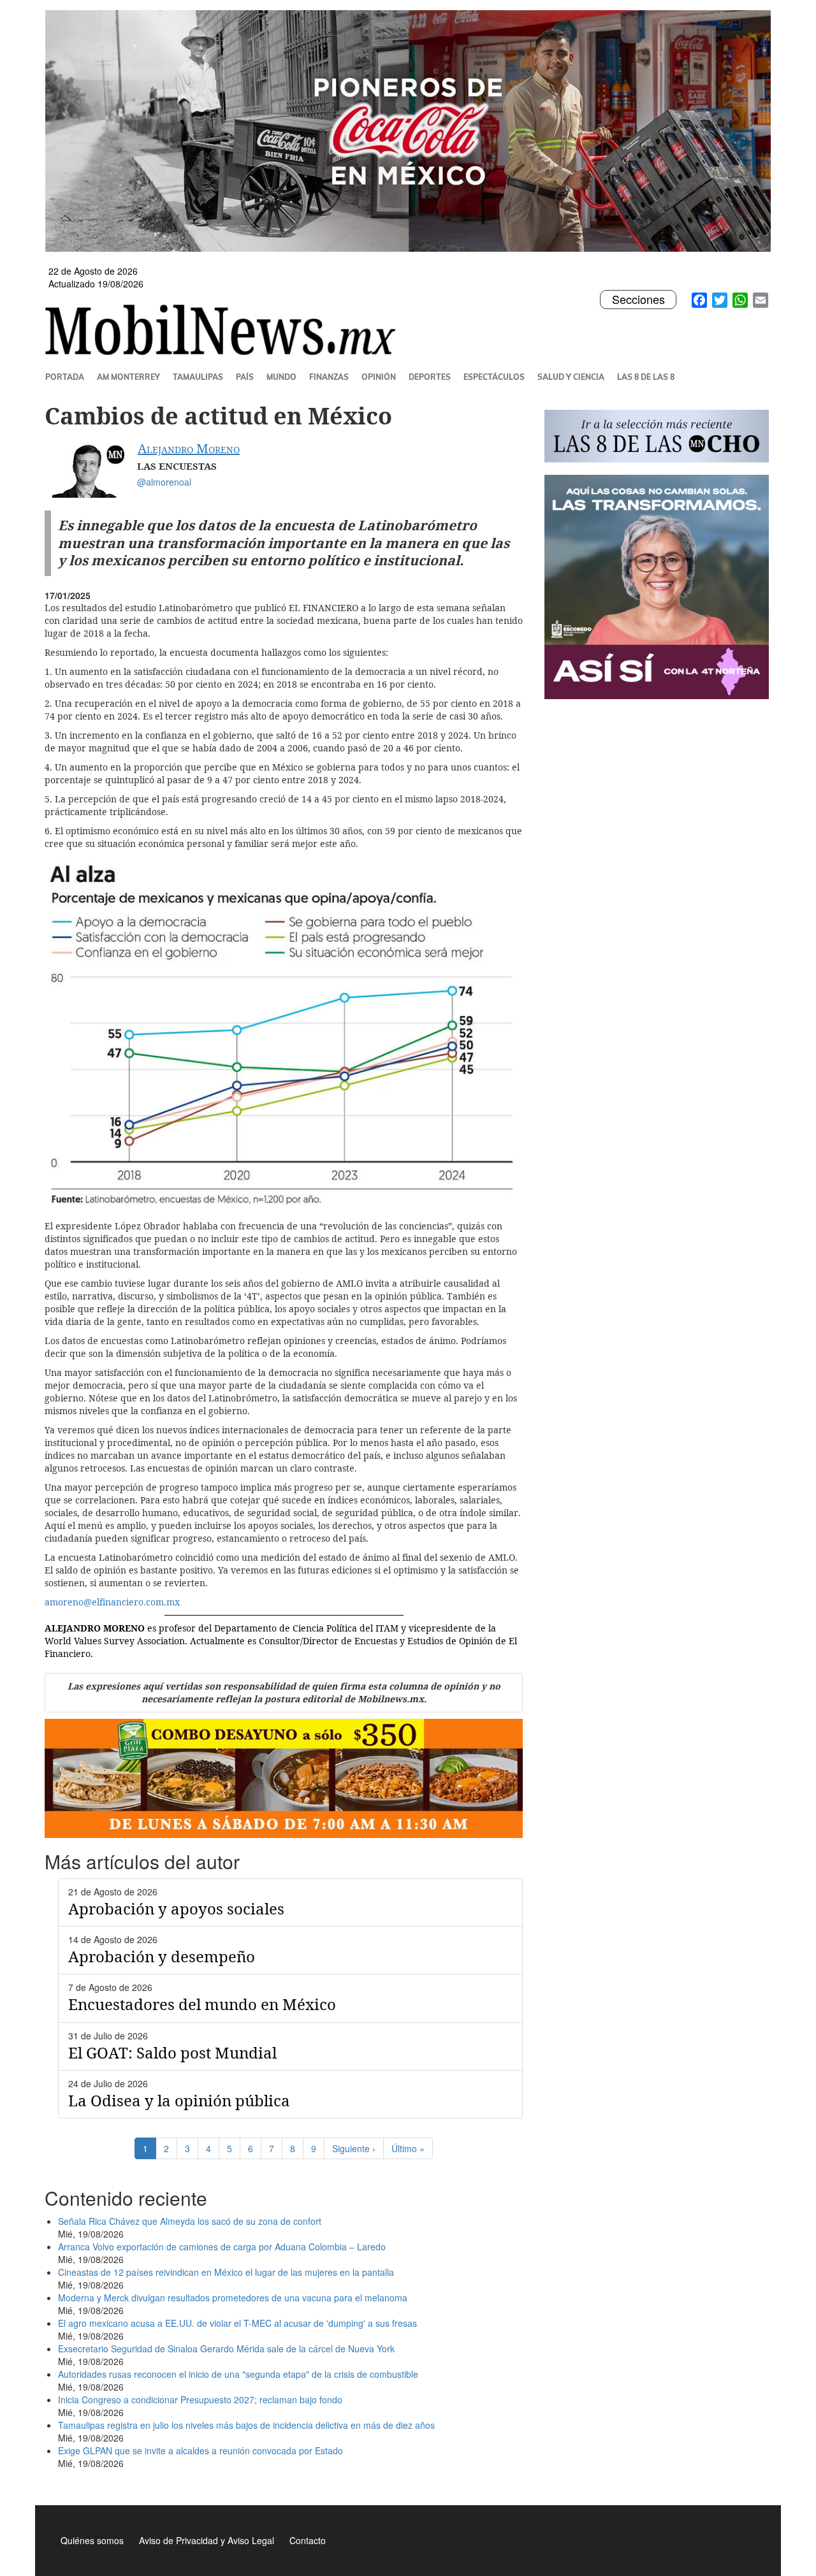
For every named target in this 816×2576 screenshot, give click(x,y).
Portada (65, 377)
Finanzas (329, 377)
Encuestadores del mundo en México (202, 2004)
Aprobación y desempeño (162, 1956)
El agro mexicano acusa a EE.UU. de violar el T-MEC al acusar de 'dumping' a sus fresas (237, 2323)
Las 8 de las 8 (646, 377)
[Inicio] (225, 329)
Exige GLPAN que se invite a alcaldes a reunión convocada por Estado (200, 2450)
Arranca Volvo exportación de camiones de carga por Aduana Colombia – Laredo (222, 2247)
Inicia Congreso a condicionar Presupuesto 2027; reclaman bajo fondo (200, 2399)
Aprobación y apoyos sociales (176, 1908)
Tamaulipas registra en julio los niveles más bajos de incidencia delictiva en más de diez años (246, 2425)
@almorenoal (164, 482)
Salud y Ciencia (571, 377)
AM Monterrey (128, 377)
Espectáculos (494, 377)
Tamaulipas (198, 377)
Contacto (308, 2540)
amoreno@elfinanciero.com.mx (112, 1602)
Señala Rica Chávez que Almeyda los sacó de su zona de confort (190, 2221)
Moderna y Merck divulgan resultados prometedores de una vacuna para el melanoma (233, 2297)
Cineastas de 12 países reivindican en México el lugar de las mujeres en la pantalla (226, 2272)
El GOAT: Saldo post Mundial (172, 2052)
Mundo (281, 377)
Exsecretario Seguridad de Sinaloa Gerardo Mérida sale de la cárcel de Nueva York (226, 2348)
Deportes (430, 377)
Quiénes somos (92, 2540)
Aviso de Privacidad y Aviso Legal (207, 2540)
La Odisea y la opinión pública (179, 2100)
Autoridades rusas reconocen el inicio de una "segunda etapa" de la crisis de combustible (238, 2374)
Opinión (379, 377)
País (245, 377)
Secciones (638, 300)
